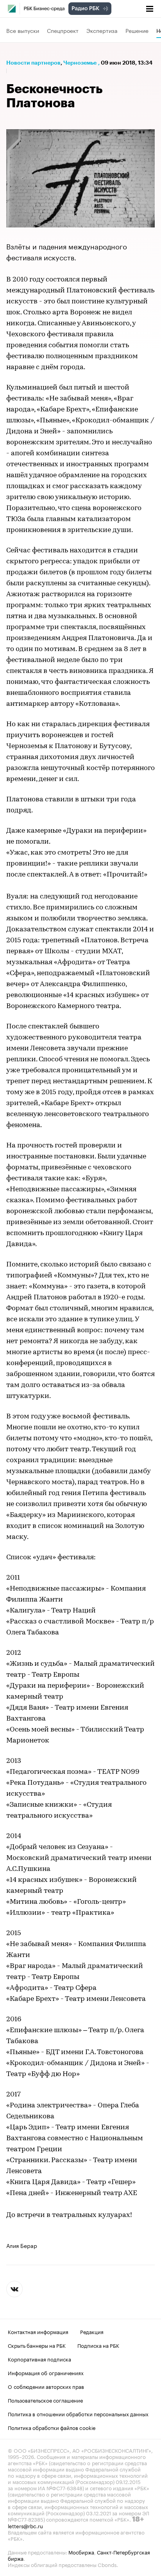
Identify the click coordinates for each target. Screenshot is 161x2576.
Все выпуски (23, 30)
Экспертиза (102, 30)
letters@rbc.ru (25, 2525)
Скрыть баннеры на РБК (37, 2345)
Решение (137, 30)
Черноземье (80, 63)
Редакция (92, 2331)
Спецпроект (63, 30)
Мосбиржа (81, 2552)
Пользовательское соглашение (45, 2400)
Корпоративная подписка (39, 2359)
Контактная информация (38, 2331)
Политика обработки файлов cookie (52, 2427)
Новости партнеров (33, 63)
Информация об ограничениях (46, 2372)
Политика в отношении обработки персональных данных (78, 2414)
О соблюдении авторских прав (46, 2386)
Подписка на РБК (98, 2345)
